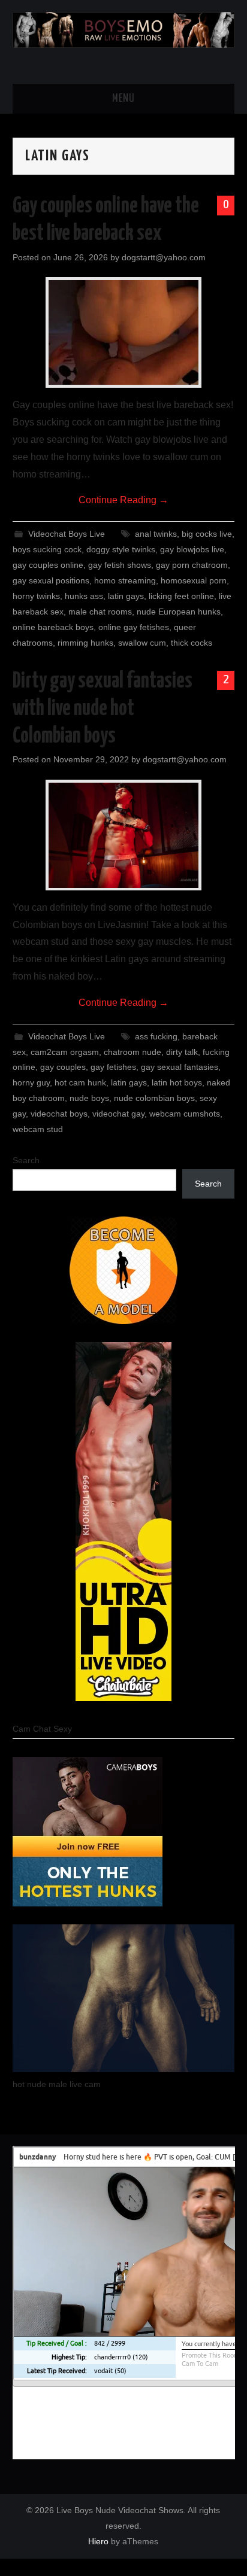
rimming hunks (85, 643)
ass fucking (156, 1036)
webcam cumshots (185, 1114)
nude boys (89, 1098)
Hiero (98, 2541)
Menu (123, 99)
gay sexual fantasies (180, 1067)
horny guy (31, 1082)
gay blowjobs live (192, 549)
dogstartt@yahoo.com (164, 257)
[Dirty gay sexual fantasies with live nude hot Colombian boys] (123, 835)
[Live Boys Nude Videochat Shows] (124, 29)
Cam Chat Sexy (42, 1729)
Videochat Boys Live (67, 534)
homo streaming (125, 580)
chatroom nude (132, 1052)
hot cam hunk (80, 1082)
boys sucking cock (47, 549)
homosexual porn (194, 580)
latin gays (126, 596)
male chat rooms (100, 612)
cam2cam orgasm (65, 1052)
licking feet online (181, 596)
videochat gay (118, 1114)
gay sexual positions (51, 580)
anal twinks (156, 534)
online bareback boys (53, 627)
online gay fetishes (134, 627)
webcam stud (38, 1129)
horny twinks (36, 596)
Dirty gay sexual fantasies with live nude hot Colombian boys (103, 709)
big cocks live (207, 534)
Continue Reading (123, 500)
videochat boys (59, 1114)
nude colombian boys (154, 1098)
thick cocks (192, 643)
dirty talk (182, 1052)
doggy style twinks (121, 549)
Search (26, 1160)
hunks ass (84, 596)
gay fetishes (113, 1067)
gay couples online (48, 565)
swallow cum (142, 643)
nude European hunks (179, 612)
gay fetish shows (120, 565)
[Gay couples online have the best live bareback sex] (123, 332)
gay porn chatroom (192, 565)
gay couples (63, 1067)
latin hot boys (177, 1082)
